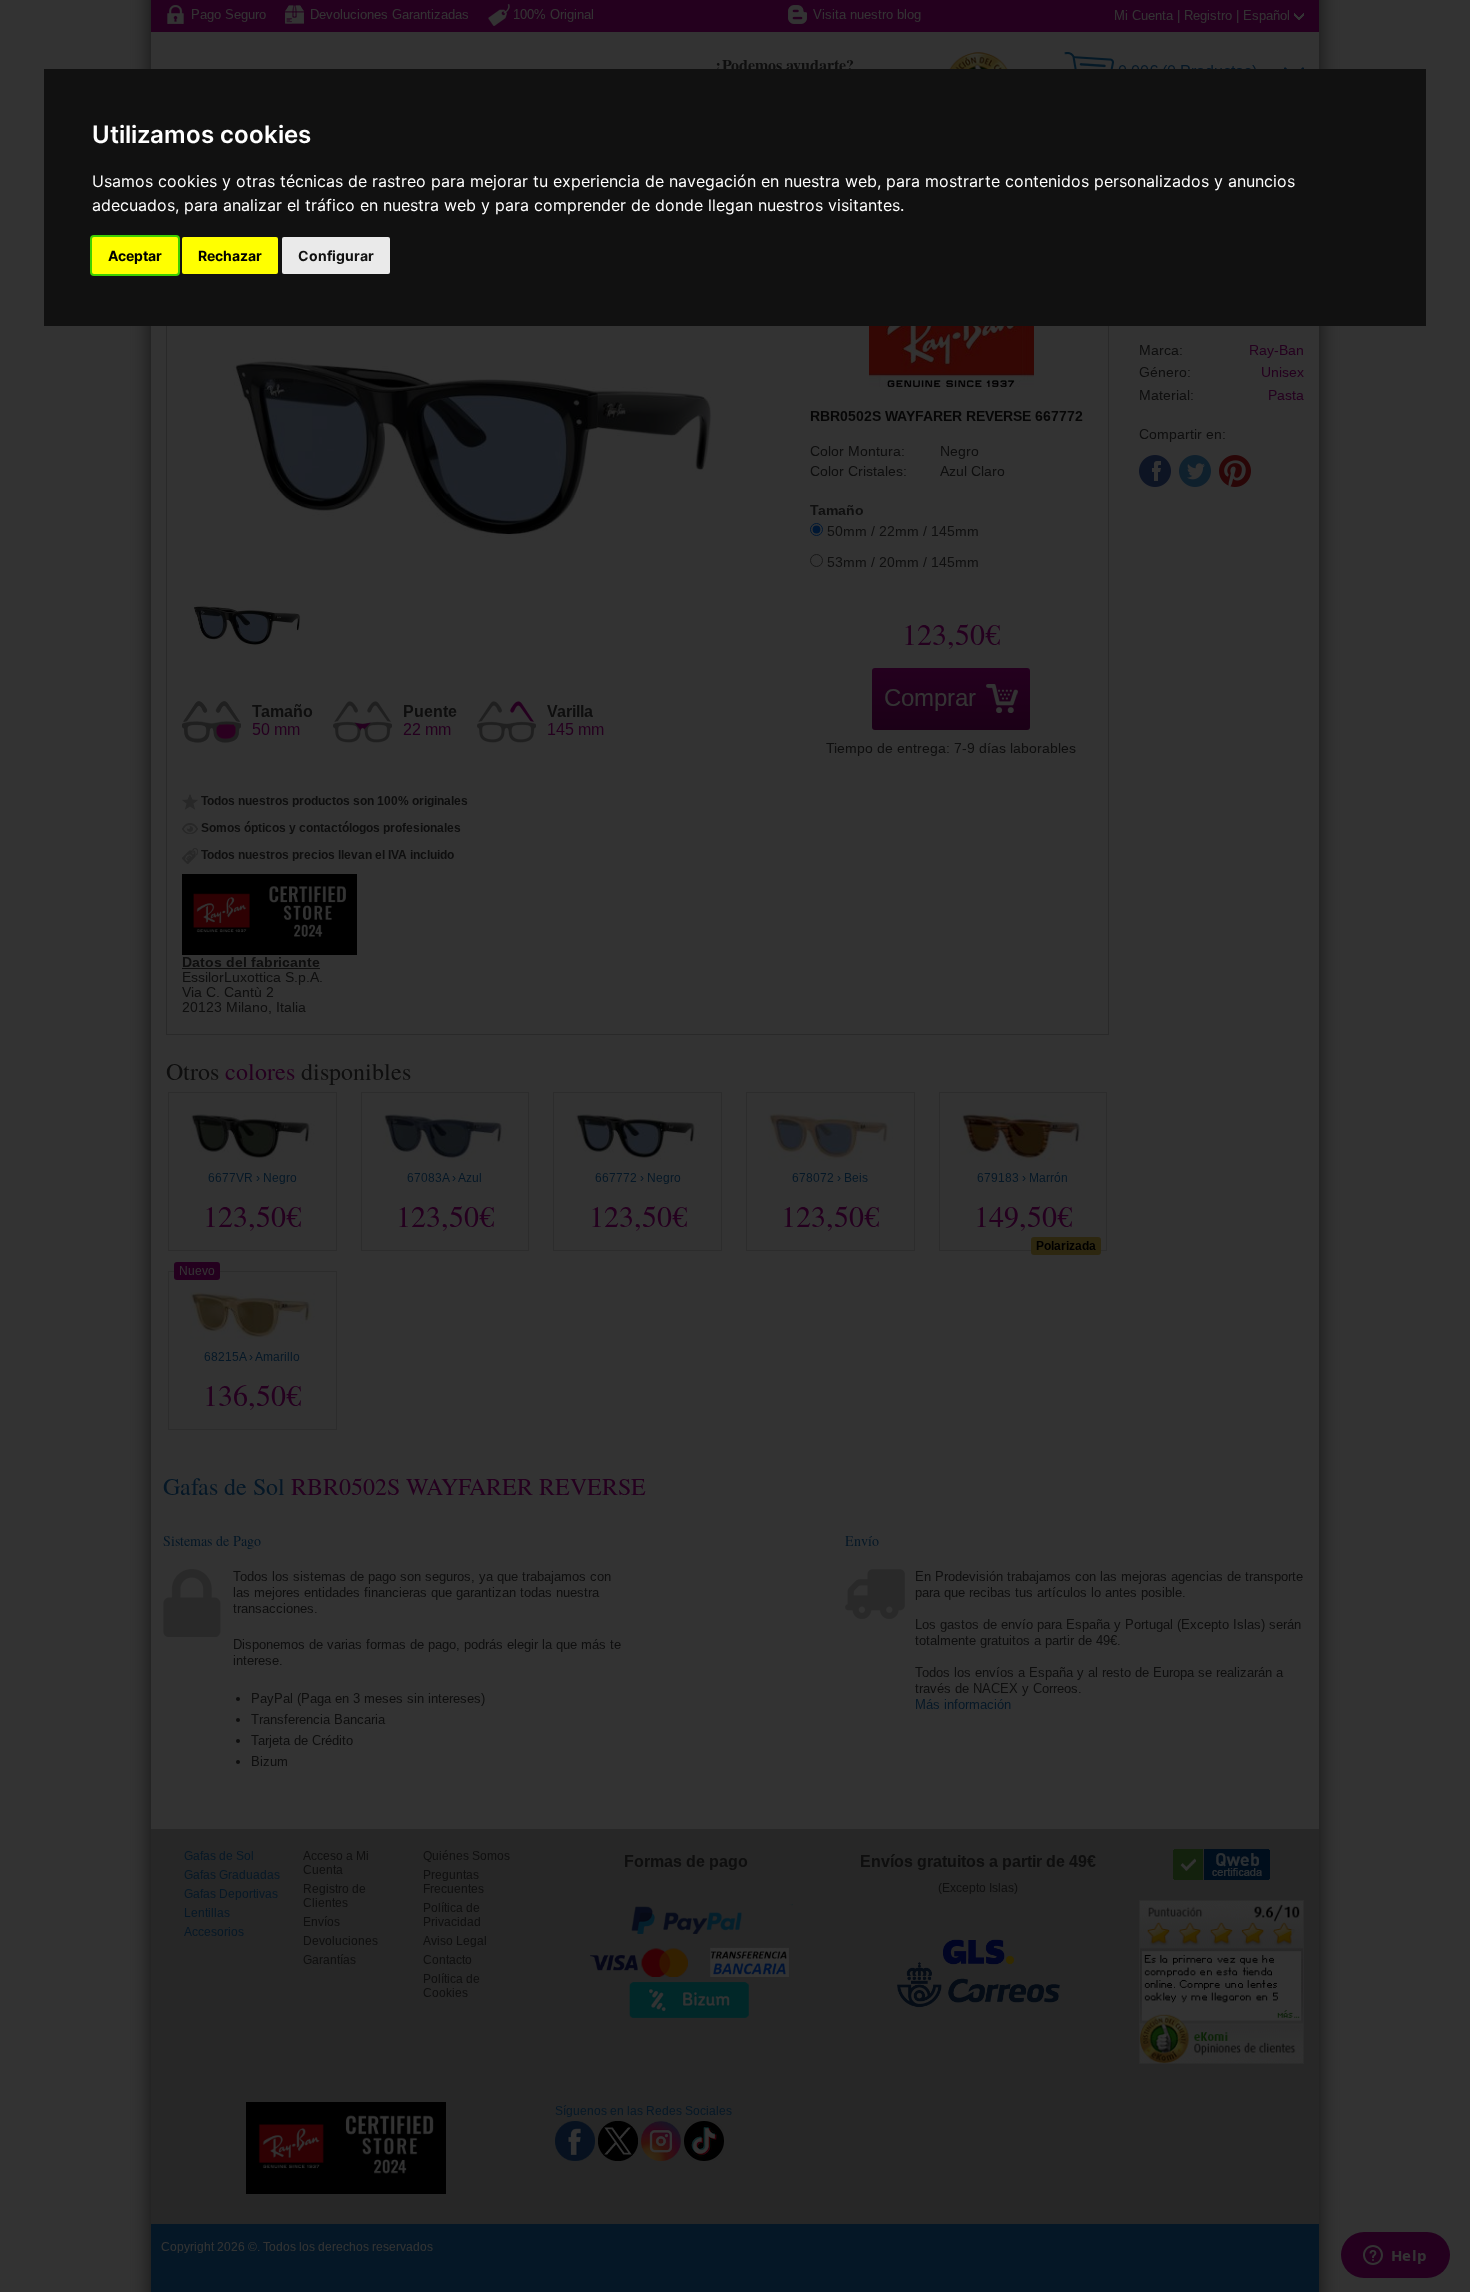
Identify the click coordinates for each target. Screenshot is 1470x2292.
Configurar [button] (336, 255)
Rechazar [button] (230, 255)
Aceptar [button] (135, 255)
